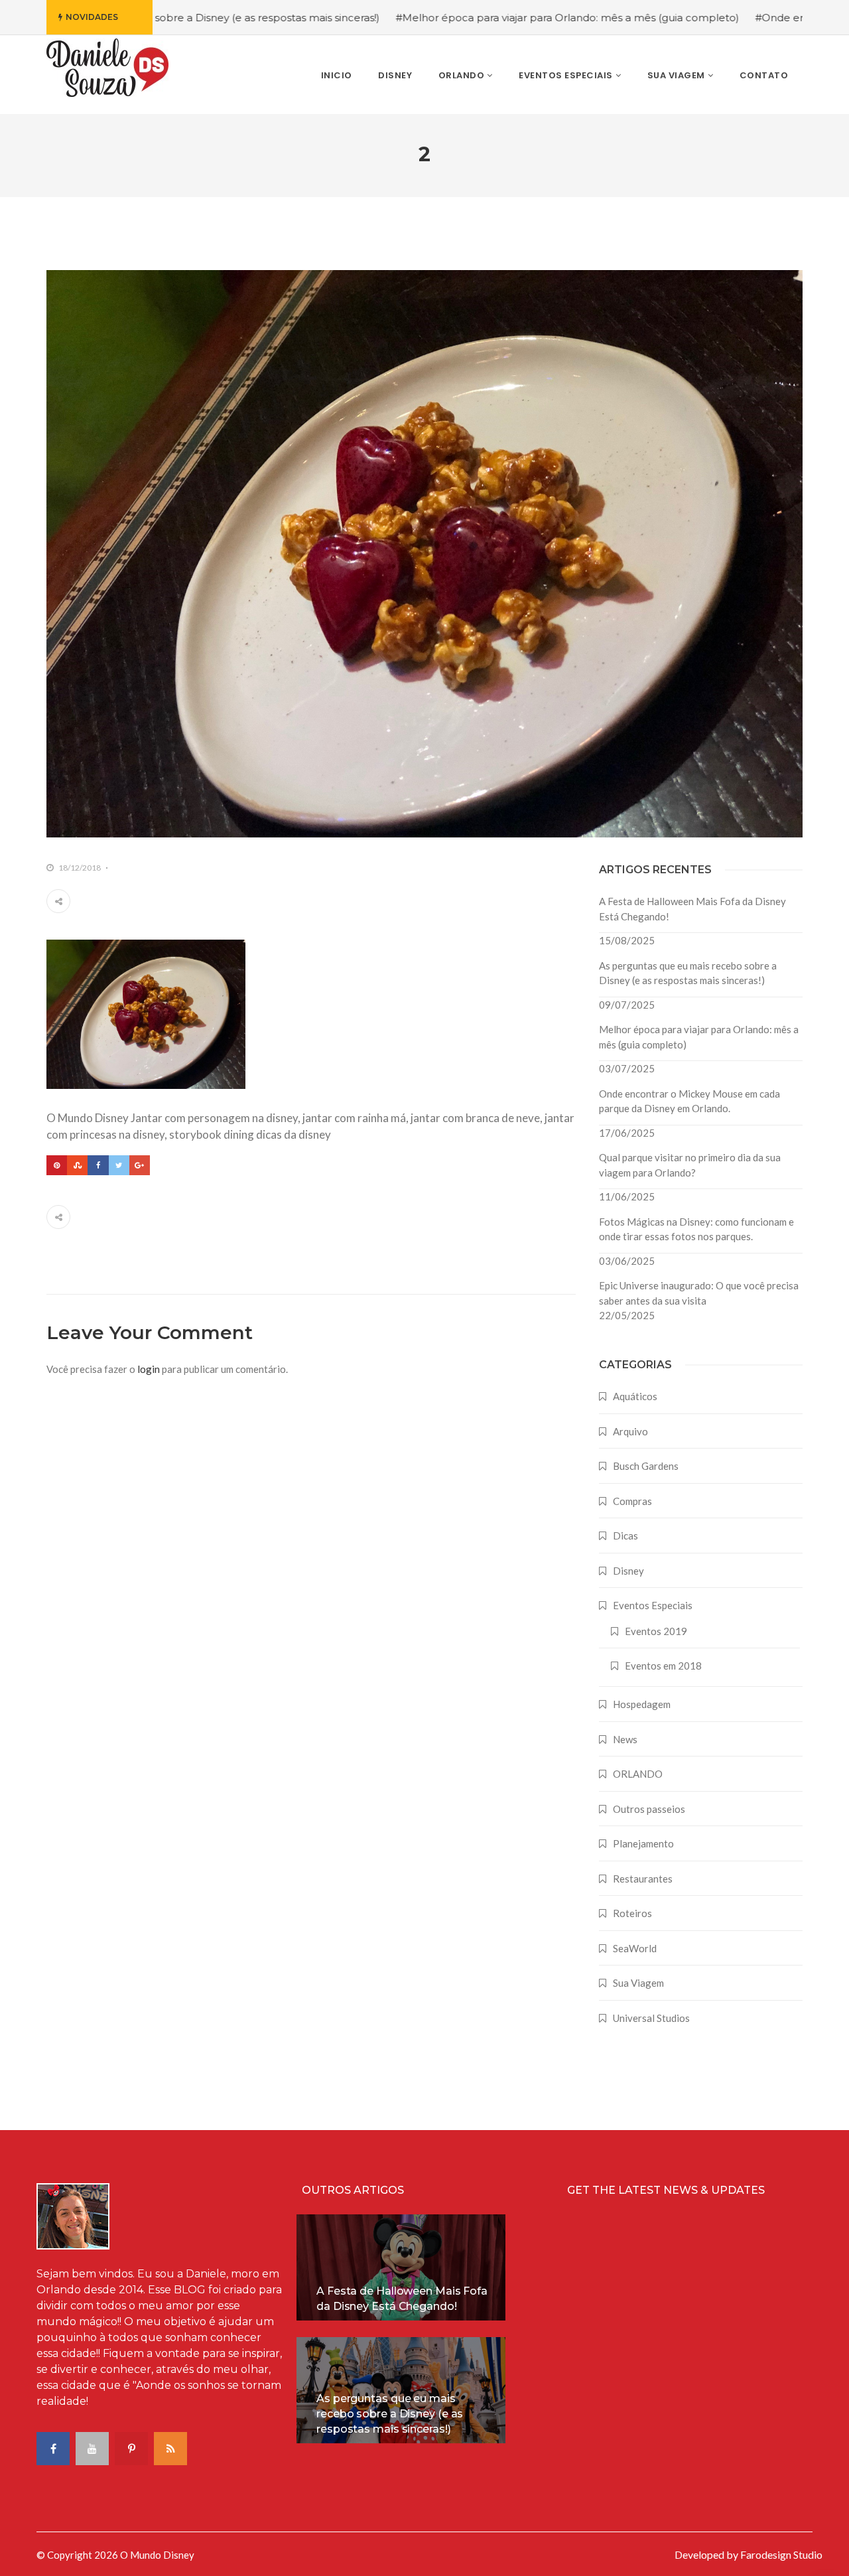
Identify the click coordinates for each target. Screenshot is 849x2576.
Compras (632, 1501)
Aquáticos (635, 1396)
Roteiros (632, 1913)
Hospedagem (642, 1704)
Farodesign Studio (781, 2554)
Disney (628, 1571)
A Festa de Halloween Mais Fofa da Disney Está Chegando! (692, 909)
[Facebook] (98, 1165)
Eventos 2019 (656, 1631)
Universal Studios (651, 2018)
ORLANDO (638, 1774)
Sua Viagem (638, 1983)
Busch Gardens (646, 1466)
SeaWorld (635, 1948)
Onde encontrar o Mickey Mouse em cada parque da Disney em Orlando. (689, 1101)
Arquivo (630, 1431)
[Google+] (140, 1165)
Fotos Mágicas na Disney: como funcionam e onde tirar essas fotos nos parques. (696, 1229)
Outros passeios (649, 1809)
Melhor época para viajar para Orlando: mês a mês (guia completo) (699, 1037)
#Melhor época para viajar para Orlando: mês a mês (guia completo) (469, 18)
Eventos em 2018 (663, 1666)
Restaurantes (643, 1879)
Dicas (625, 1536)
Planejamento (643, 1843)
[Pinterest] (57, 1165)
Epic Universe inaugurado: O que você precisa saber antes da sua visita (699, 1293)
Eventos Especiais (653, 1605)
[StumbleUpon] (77, 1165)
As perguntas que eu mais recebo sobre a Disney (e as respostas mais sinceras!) (688, 973)
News (625, 1739)
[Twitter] (119, 1165)
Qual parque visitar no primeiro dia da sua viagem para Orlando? (690, 1165)
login (149, 1369)
